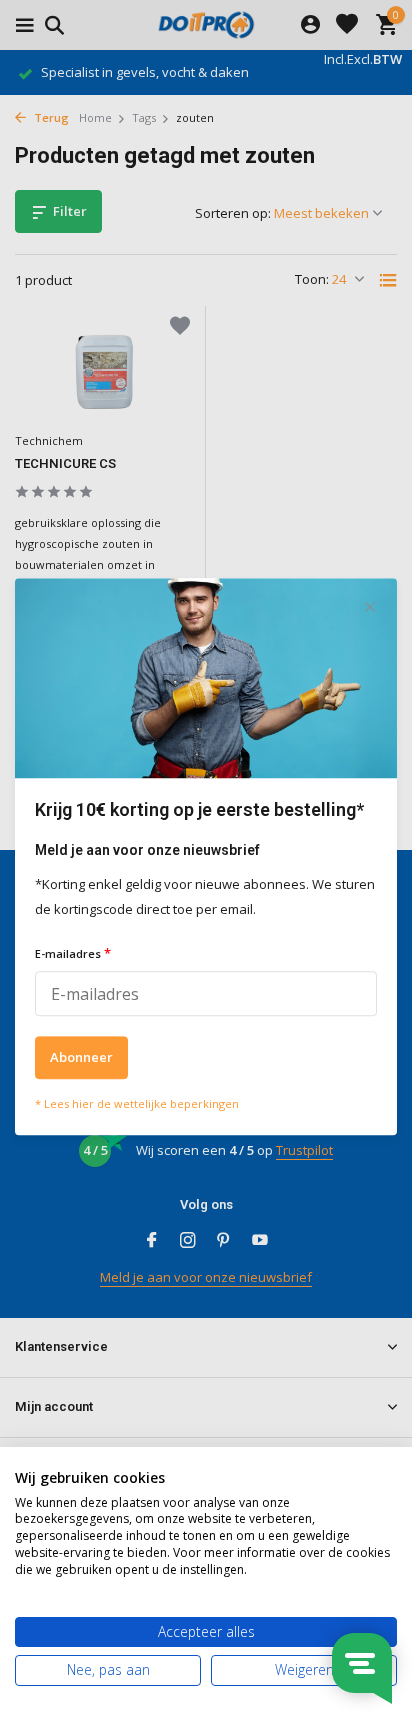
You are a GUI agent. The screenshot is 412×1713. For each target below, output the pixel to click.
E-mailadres (73, 954)
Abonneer (81, 1057)
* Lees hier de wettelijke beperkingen (137, 1103)
